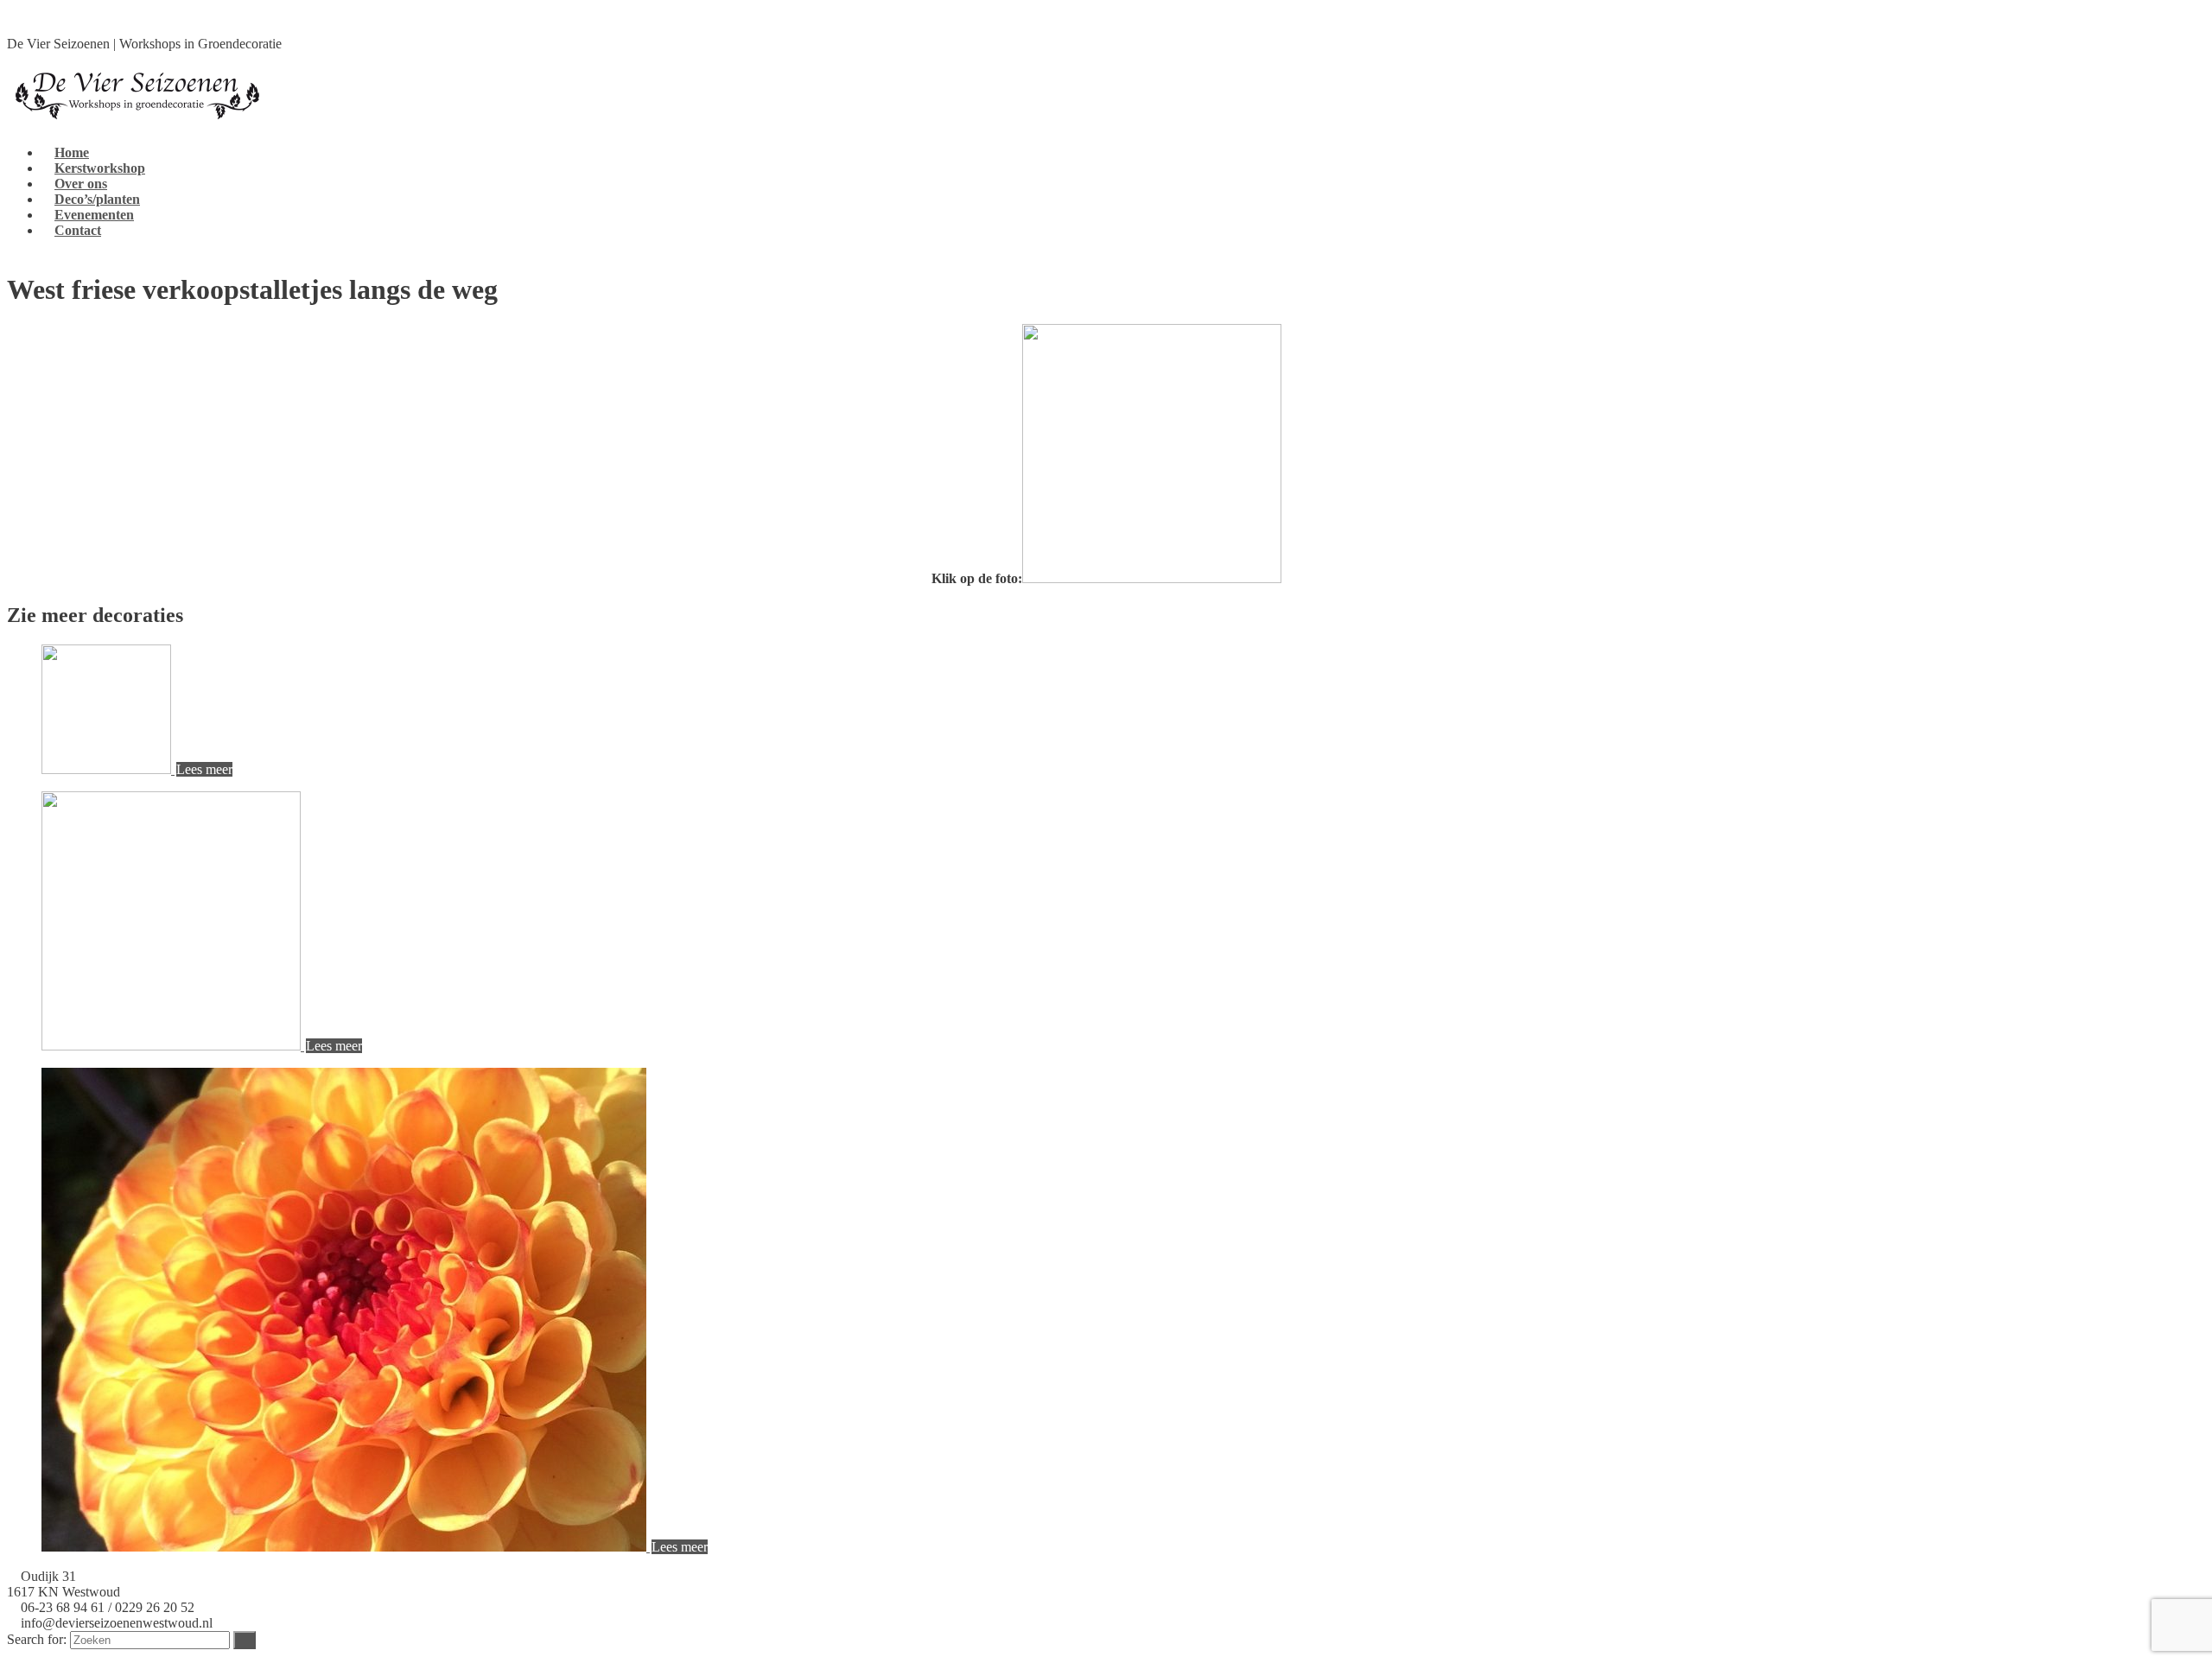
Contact (78, 230)
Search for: (37, 1639)
